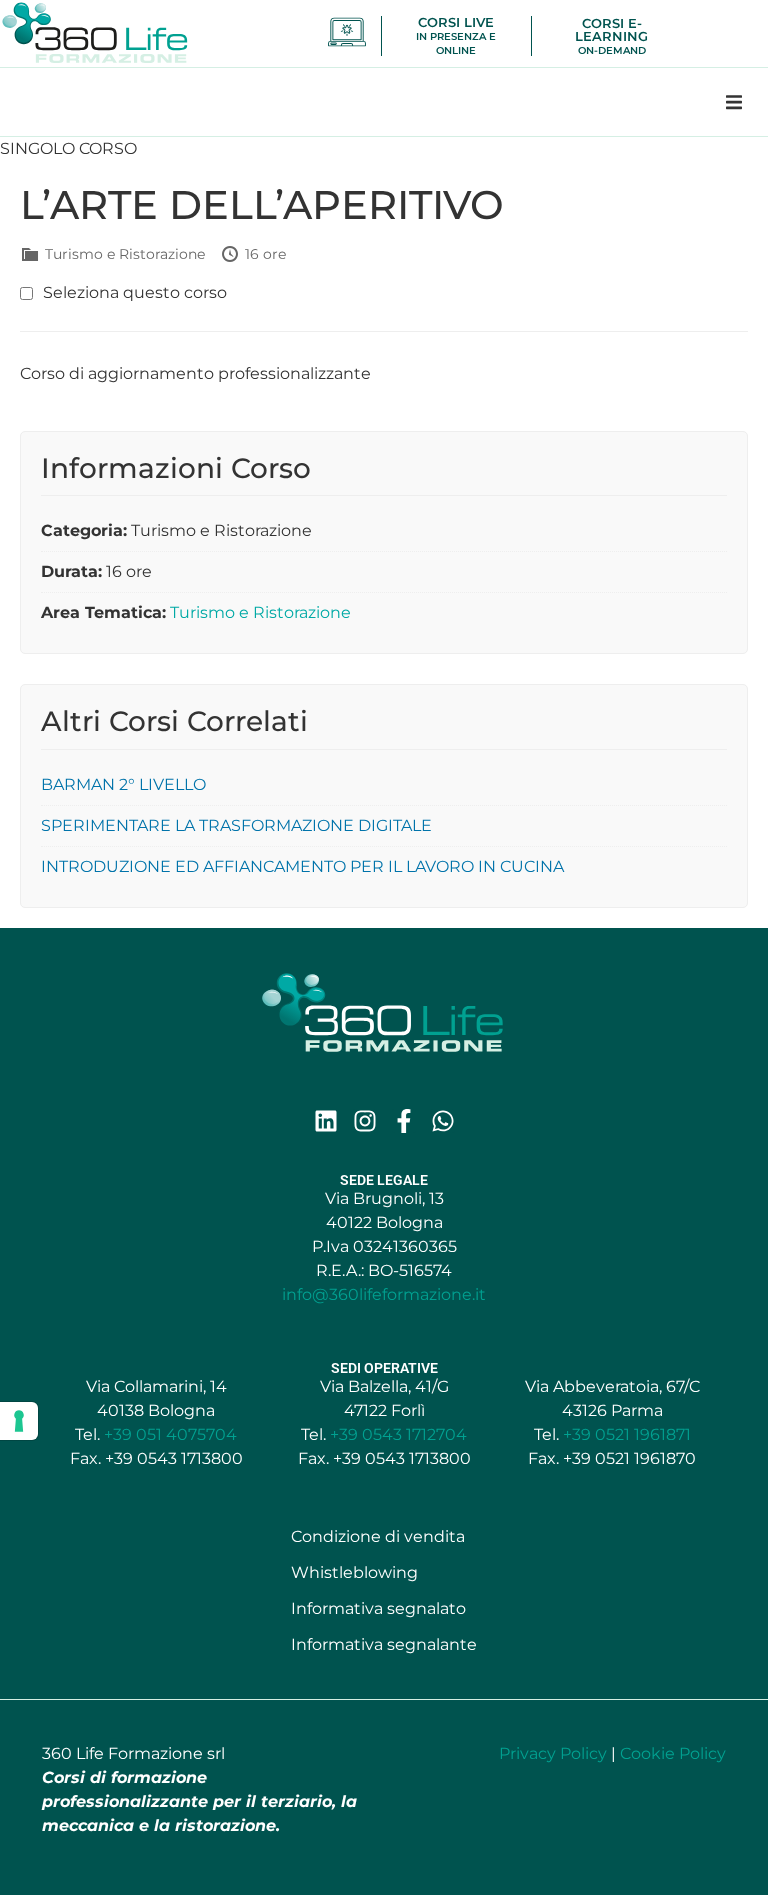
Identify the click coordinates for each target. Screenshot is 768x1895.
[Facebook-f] (404, 1121)
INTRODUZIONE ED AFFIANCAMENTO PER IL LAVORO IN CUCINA (302, 866)
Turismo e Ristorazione (260, 612)
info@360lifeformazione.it (384, 1294)
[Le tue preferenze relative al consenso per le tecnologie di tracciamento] (19, 1421)
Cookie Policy (673, 1753)
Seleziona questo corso (135, 293)
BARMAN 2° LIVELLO (123, 784)
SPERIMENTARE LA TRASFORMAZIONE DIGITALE (236, 825)
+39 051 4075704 (170, 1434)
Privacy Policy (553, 1753)
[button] (734, 102)
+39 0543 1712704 (398, 1434)
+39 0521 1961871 (627, 1434)
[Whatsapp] (443, 1121)
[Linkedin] (326, 1121)
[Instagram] (365, 1121)
